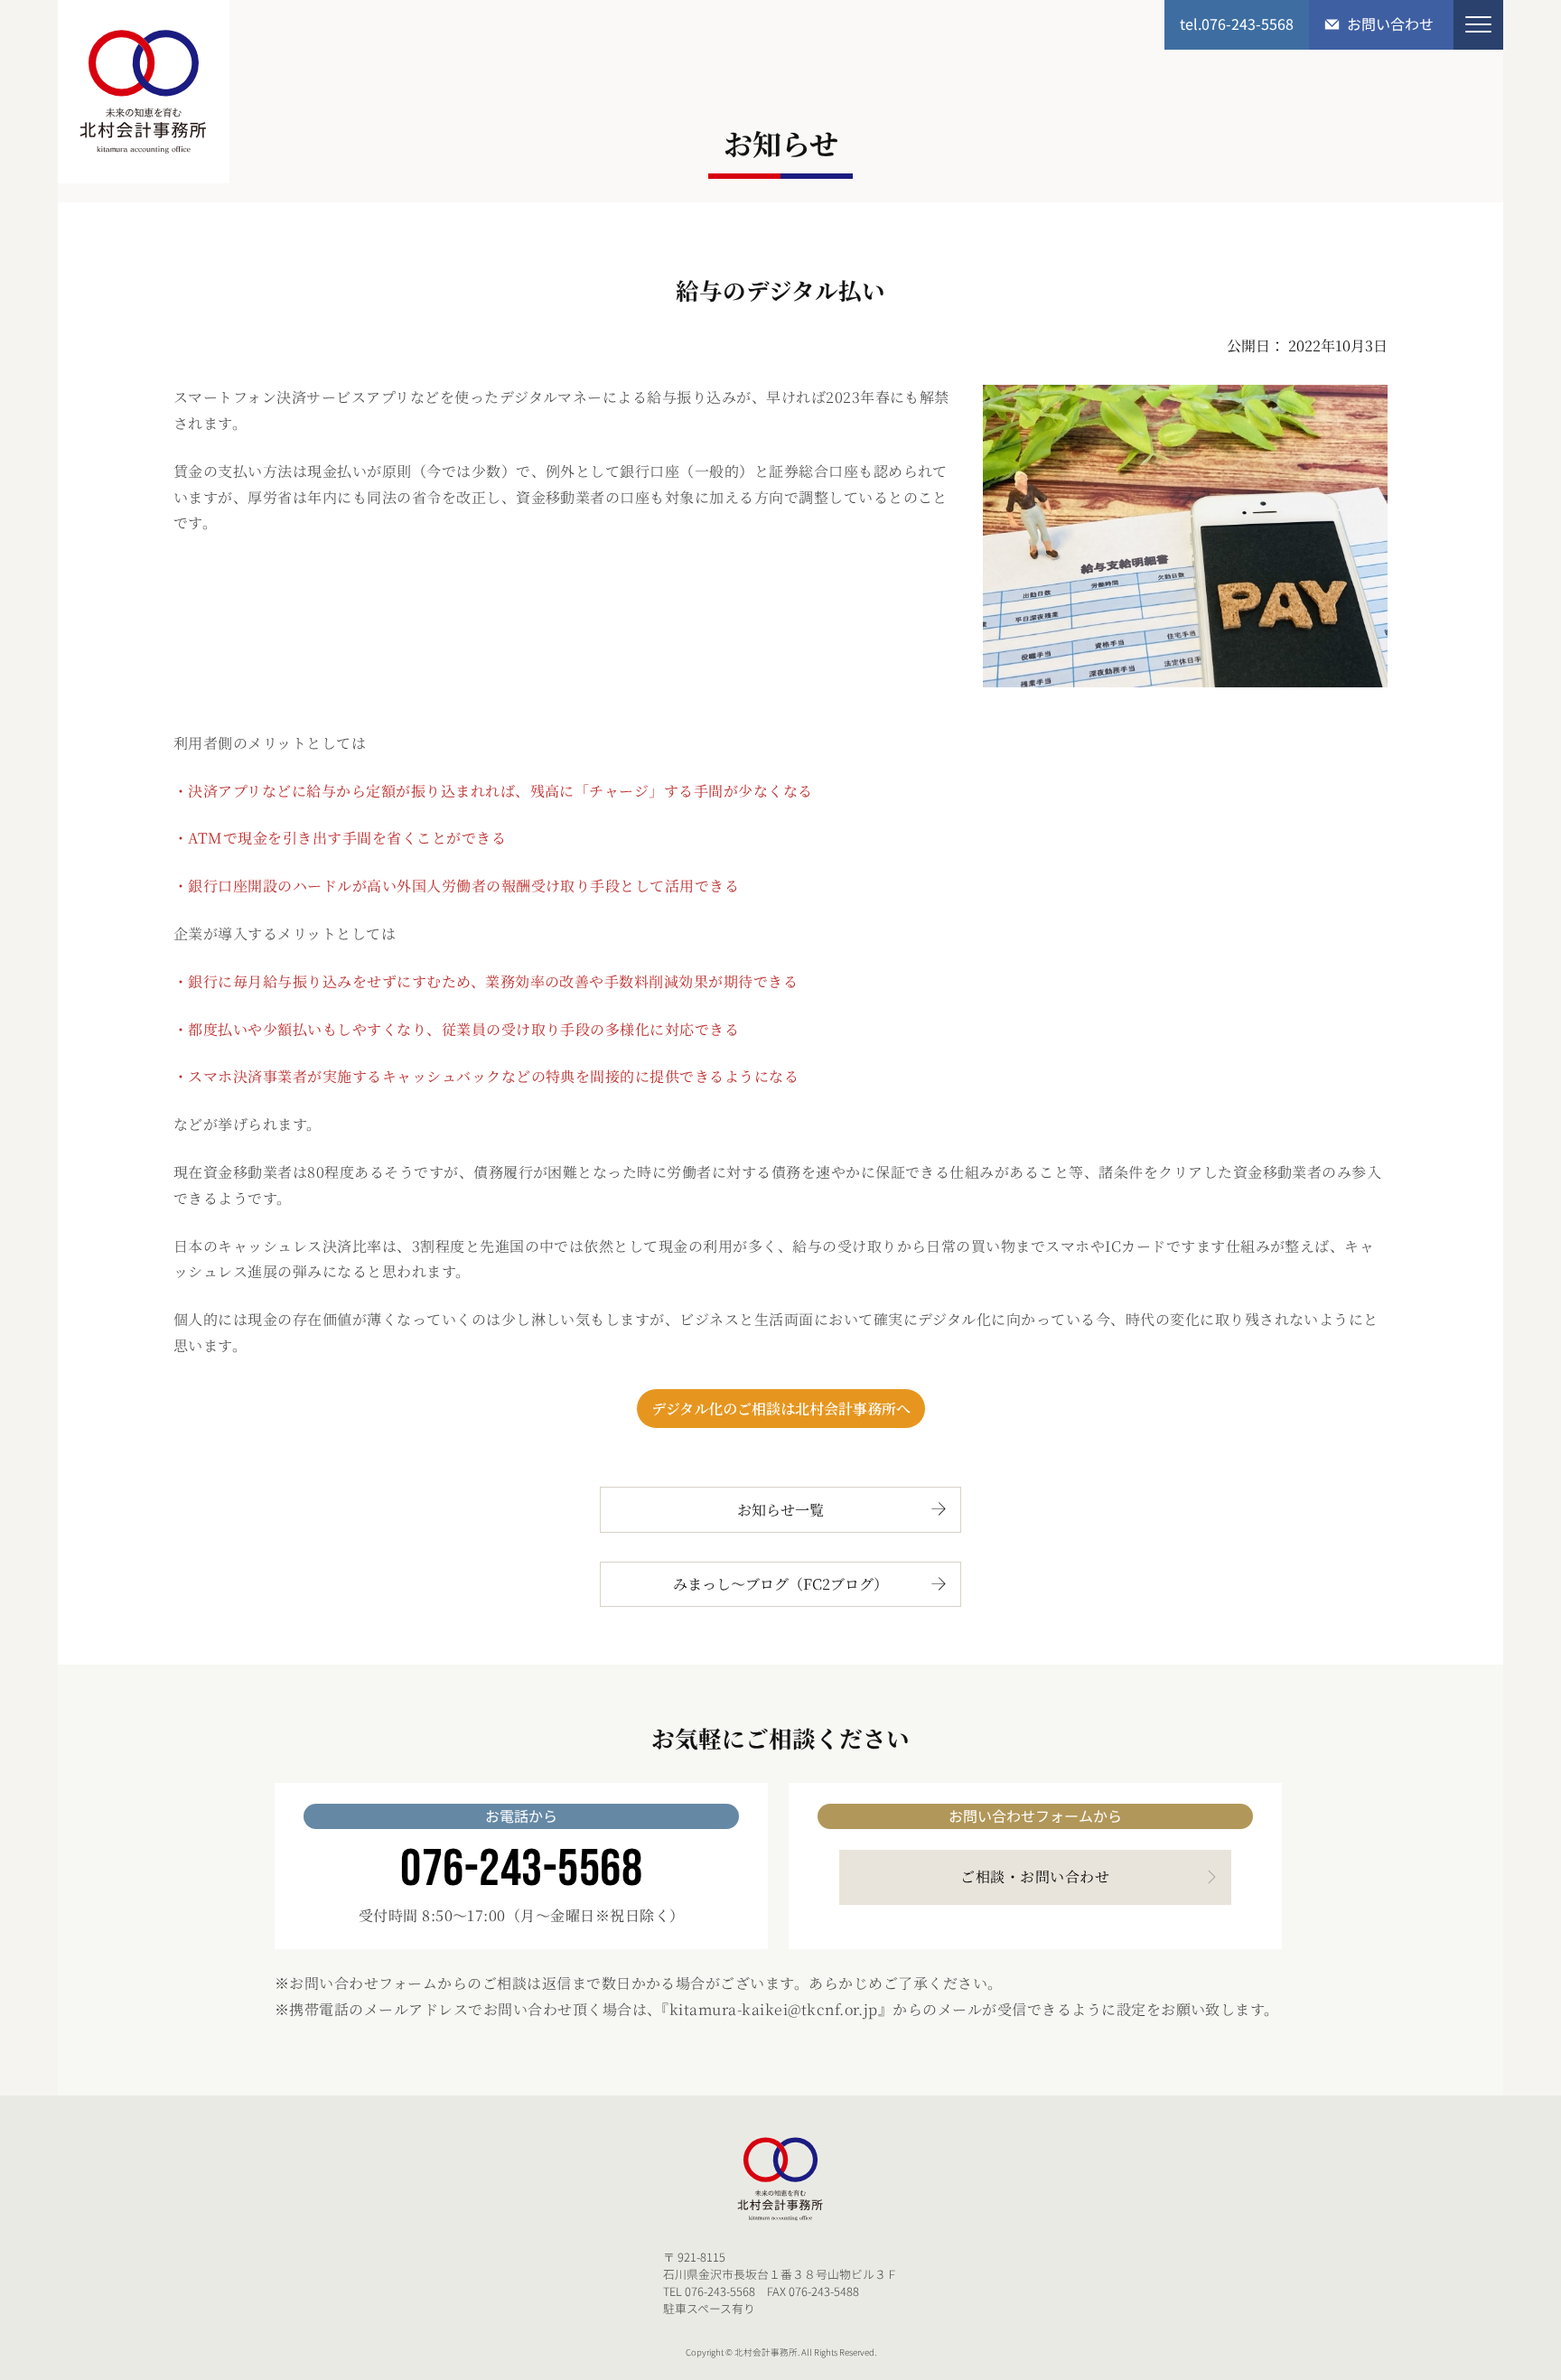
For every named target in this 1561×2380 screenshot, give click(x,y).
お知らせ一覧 (780, 1510)
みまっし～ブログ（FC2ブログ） (780, 1584)
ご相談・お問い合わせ (1035, 1876)
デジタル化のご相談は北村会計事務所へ (781, 1409)
